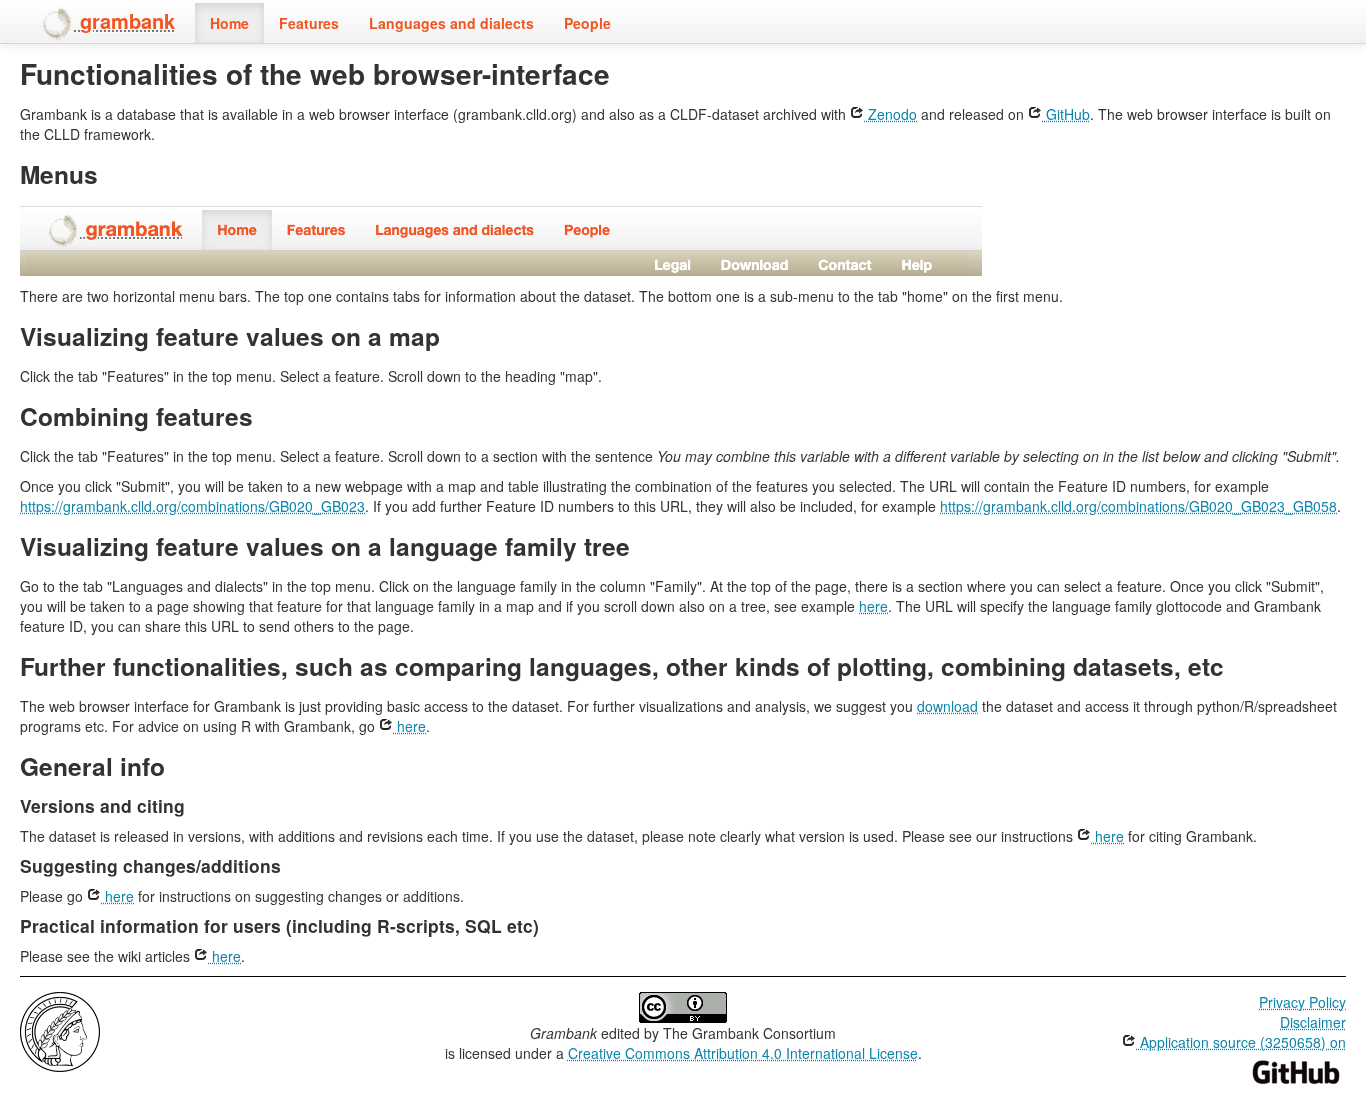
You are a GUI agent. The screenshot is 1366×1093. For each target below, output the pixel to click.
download (947, 706)
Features (309, 23)
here (873, 606)
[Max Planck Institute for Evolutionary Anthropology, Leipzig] (60, 1030)
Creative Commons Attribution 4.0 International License (743, 1053)
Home (229, 23)
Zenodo (890, 114)
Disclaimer (1313, 1022)
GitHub (1066, 114)
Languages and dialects (451, 23)
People (587, 23)
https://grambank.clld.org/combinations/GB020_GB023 (192, 506)
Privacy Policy (1302, 1002)
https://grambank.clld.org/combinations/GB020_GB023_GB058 (1138, 506)
